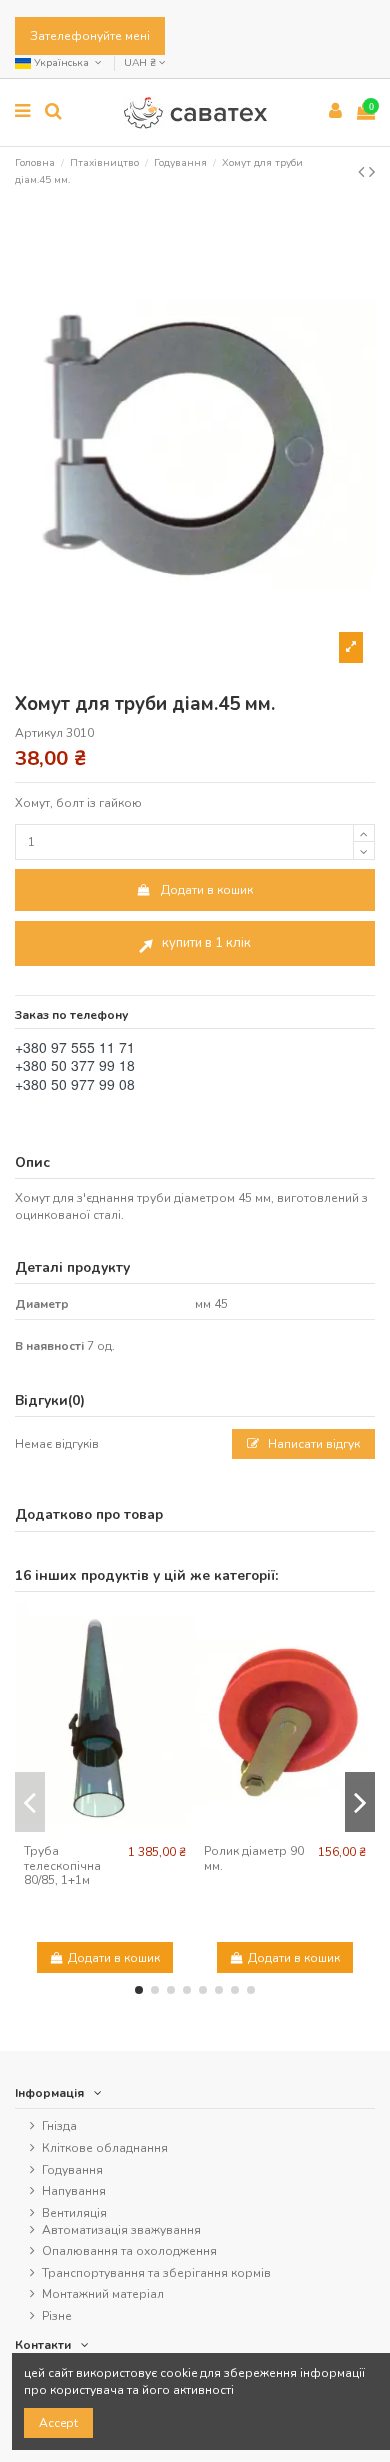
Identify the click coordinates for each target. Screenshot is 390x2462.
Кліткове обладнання (105, 2148)
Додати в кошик (207, 890)
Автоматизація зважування (121, 2230)
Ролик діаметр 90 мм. (254, 1858)
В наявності (49, 1346)
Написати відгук (312, 1444)
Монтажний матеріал (103, 2294)
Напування (74, 2191)
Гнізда (59, 2126)
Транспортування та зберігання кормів (156, 2273)
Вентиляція (74, 2213)
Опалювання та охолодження (129, 2251)
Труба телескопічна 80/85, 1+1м (62, 1865)
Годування (72, 2170)
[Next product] (372, 172)
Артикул (39, 733)
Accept (58, 2423)
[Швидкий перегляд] (105, 1830)
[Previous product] (363, 172)
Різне (57, 2316)
